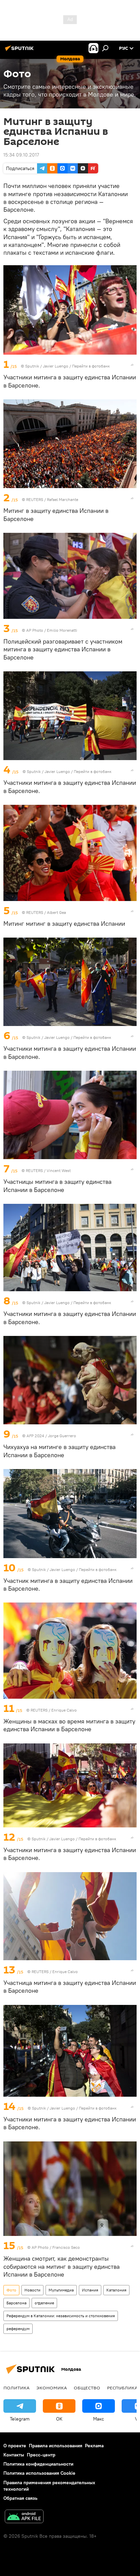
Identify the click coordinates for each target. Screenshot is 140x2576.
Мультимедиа (61, 2290)
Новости (32, 2290)
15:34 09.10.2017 (21, 155)
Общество (87, 2388)
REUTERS (35, 499)
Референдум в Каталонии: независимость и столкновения (61, 2316)
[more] (132, 365)
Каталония (116, 2290)
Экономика (52, 2388)
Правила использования (56, 2446)
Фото (11, 2290)
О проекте (15, 2446)
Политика (16, 2388)
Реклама (94, 2446)
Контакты (14, 2455)
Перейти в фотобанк (91, 366)
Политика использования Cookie (39, 2473)
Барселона (16, 2303)
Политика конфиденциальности (38, 2464)
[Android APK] (24, 2517)
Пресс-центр (41, 2455)
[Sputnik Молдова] (20, 51)
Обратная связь (20, 2498)
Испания (90, 2290)
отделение (44, 2303)
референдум (18, 2329)
